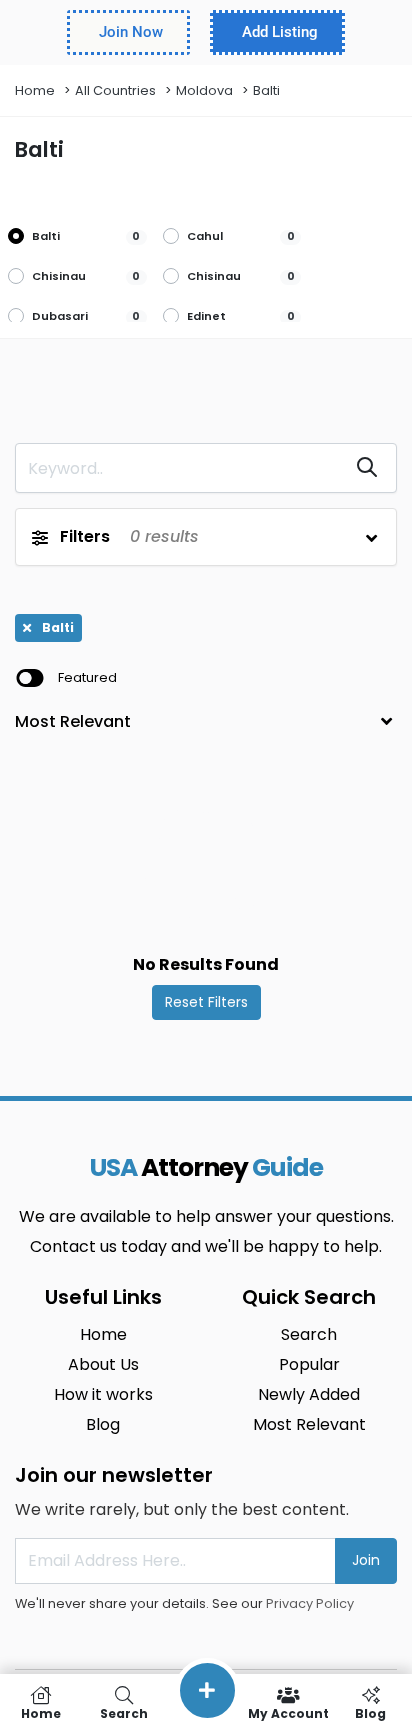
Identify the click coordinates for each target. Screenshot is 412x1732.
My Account (288, 1712)
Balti (266, 90)
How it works (103, 1394)
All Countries (115, 90)
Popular (309, 1364)
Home (35, 90)
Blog (103, 1424)
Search (309, 1334)
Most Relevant (309, 1424)
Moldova (204, 90)
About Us (103, 1364)
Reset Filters (206, 1002)
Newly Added (309, 1394)
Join (366, 1560)
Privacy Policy (310, 1603)
